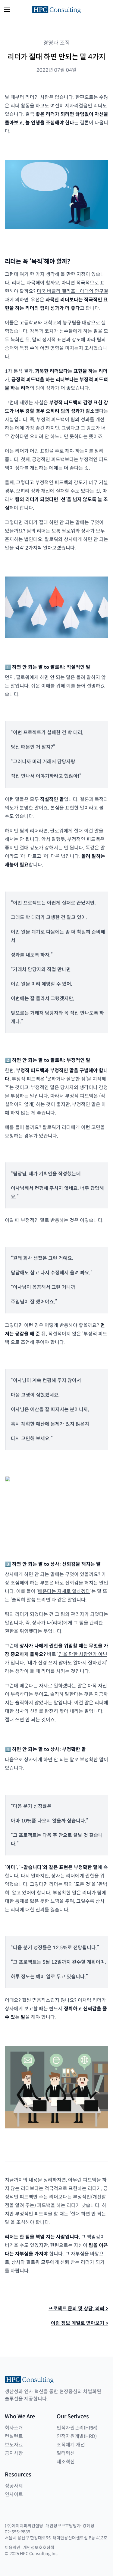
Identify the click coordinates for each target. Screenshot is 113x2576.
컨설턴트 (14, 2436)
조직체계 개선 (71, 2445)
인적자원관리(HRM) (77, 2428)
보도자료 (14, 2445)
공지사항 (14, 2453)
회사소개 (14, 2428)
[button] (7, 10)
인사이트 (14, 2494)
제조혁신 (66, 2462)
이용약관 (13, 2548)
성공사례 (14, 2486)
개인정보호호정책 (39, 2548)
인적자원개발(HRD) (77, 2436)
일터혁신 (66, 2453)
